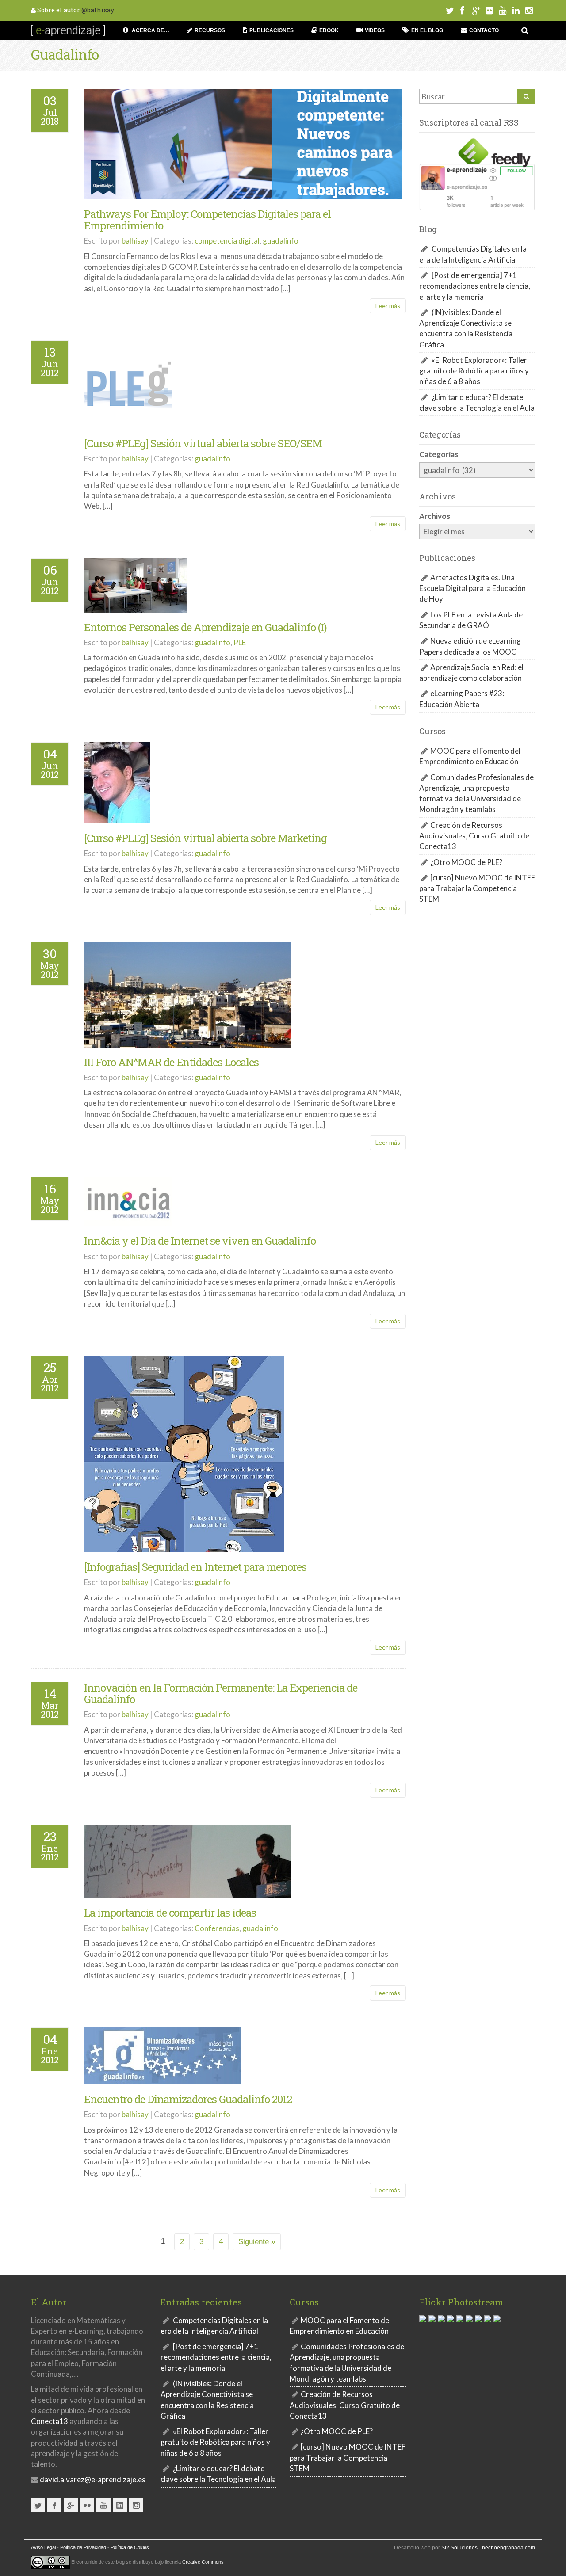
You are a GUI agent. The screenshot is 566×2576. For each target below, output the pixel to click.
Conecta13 (50, 2421)
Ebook (329, 30)
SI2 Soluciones (459, 2548)
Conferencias (217, 1928)
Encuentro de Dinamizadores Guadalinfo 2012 (188, 2099)
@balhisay (98, 10)
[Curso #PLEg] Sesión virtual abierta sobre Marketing (205, 838)
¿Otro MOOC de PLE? (466, 862)
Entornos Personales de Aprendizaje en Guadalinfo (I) (205, 627)
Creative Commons (203, 2562)
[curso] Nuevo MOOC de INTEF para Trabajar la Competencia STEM (477, 888)
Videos (375, 30)
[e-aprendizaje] (68, 29)
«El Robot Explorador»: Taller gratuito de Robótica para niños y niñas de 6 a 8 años (474, 371)
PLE (240, 642)
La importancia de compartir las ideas (170, 1913)
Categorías (439, 454)
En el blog (427, 30)
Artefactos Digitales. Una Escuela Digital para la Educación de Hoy (472, 588)
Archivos (435, 516)
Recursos (210, 30)
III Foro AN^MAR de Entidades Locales (171, 1062)
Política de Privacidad (83, 2547)
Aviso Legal (43, 2547)
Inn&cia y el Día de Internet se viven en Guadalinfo (200, 1241)
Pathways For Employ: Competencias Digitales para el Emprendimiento (207, 220)
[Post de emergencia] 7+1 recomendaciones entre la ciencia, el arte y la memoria (475, 286)
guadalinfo (281, 241)
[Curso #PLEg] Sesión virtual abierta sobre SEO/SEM (203, 443)
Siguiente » (257, 2242)
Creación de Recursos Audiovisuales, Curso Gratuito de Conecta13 (474, 836)
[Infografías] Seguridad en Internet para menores (195, 1567)
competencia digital (227, 241)
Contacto (484, 30)
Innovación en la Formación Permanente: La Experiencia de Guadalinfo (221, 1693)
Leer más (388, 306)
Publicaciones (272, 30)
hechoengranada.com (509, 2548)
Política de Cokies (130, 2547)
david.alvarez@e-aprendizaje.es (92, 2479)
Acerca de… (150, 30)
